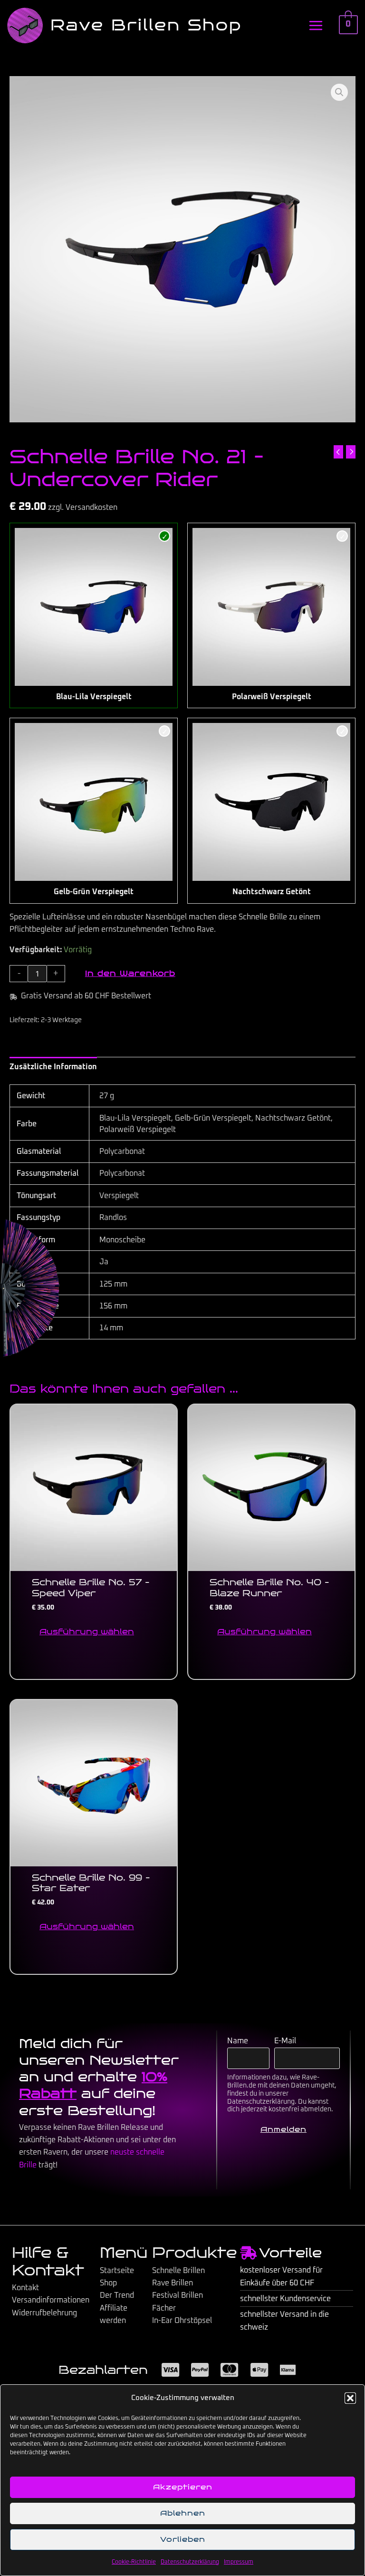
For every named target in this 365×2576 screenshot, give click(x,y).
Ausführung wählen (87, 1632)
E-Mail (285, 2041)
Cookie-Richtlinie (134, 2562)
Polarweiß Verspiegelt (272, 697)
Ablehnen (183, 2513)
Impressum (239, 2562)
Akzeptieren (183, 2487)
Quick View (94, 1562)
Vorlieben (183, 2539)
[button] (350, 2398)
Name (238, 2041)
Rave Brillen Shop (146, 25)
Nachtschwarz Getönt (272, 892)
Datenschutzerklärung (190, 2562)
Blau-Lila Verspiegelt (94, 697)
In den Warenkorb (130, 973)
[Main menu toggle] (316, 25)
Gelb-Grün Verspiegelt (94, 892)
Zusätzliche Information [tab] (53, 1067)
